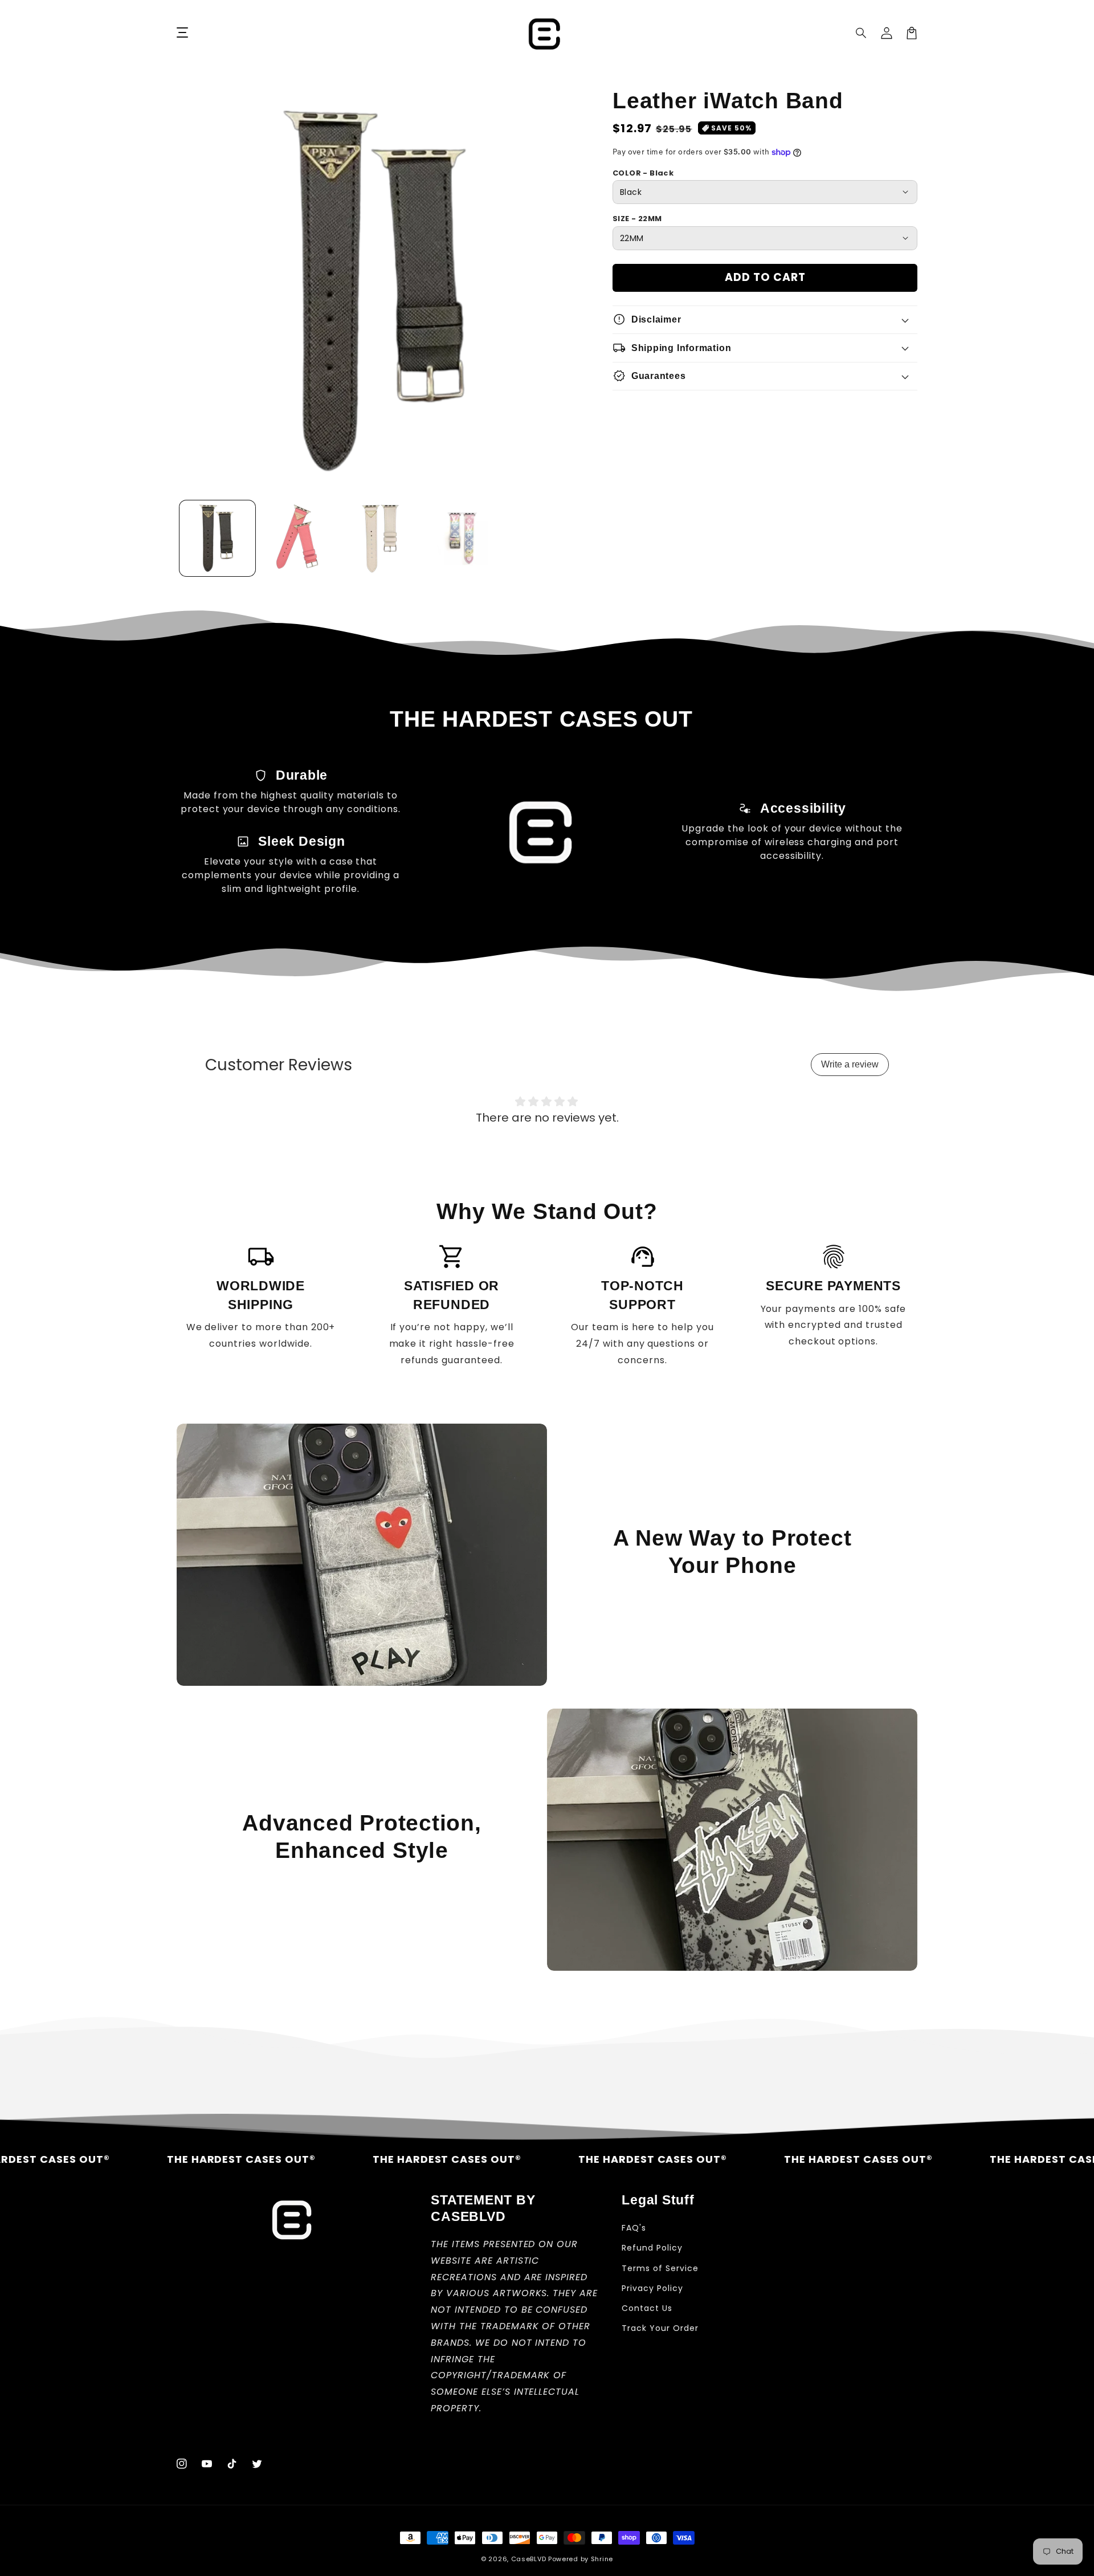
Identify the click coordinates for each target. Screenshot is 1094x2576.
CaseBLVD (529, 2559)
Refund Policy (652, 2248)
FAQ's (634, 2228)
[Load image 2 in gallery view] (299, 538)
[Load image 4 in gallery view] (462, 538)
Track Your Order (660, 2328)
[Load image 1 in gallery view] (217, 538)
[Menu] (182, 33)
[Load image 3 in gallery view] (380, 538)
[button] (862, 33)
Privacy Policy (652, 2288)
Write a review (850, 1064)
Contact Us (647, 2308)
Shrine (602, 2559)
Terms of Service (660, 2268)
